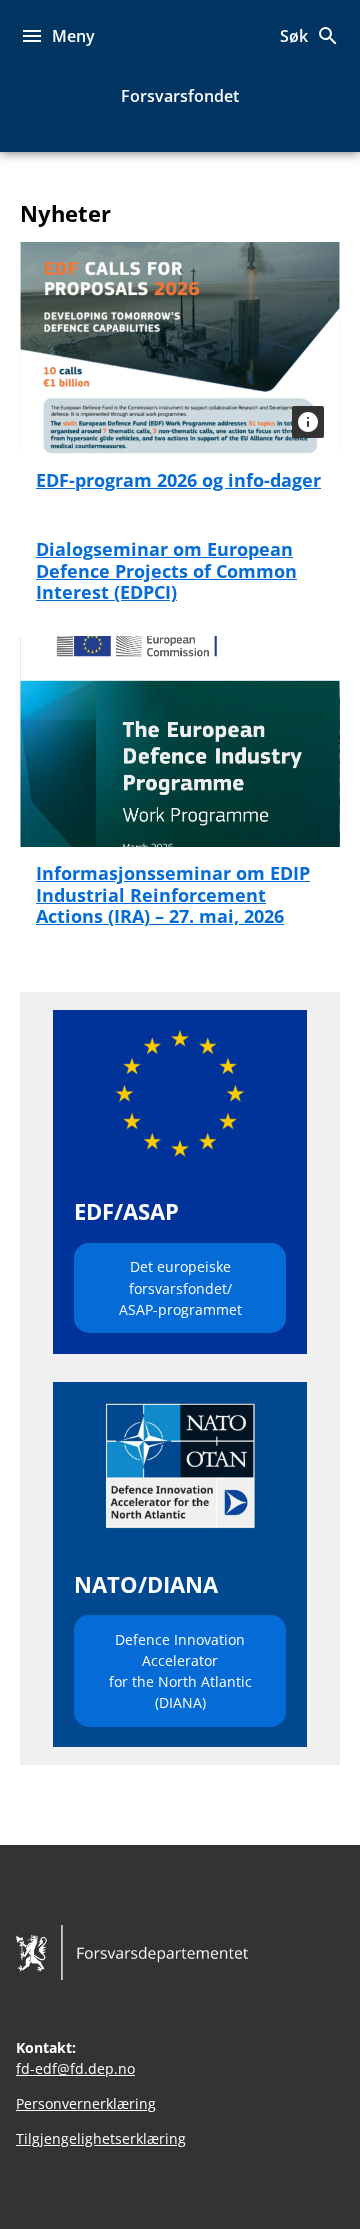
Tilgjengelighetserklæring (101, 2138)
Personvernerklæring (86, 2103)
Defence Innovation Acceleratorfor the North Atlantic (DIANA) (180, 1671)
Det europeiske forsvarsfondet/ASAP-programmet (180, 1287)
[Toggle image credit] (308, 422)
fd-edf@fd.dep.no (75, 2068)
